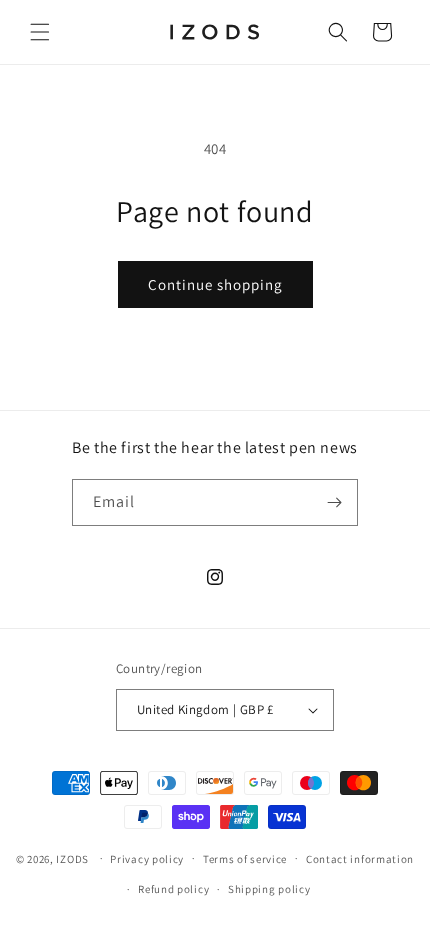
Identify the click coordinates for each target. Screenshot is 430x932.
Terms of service (245, 859)
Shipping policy (269, 889)
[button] (40, 32)
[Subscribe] (335, 502)
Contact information (360, 859)
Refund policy (173, 889)
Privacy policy (147, 859)
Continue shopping (215, 284)
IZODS (72, 858)
